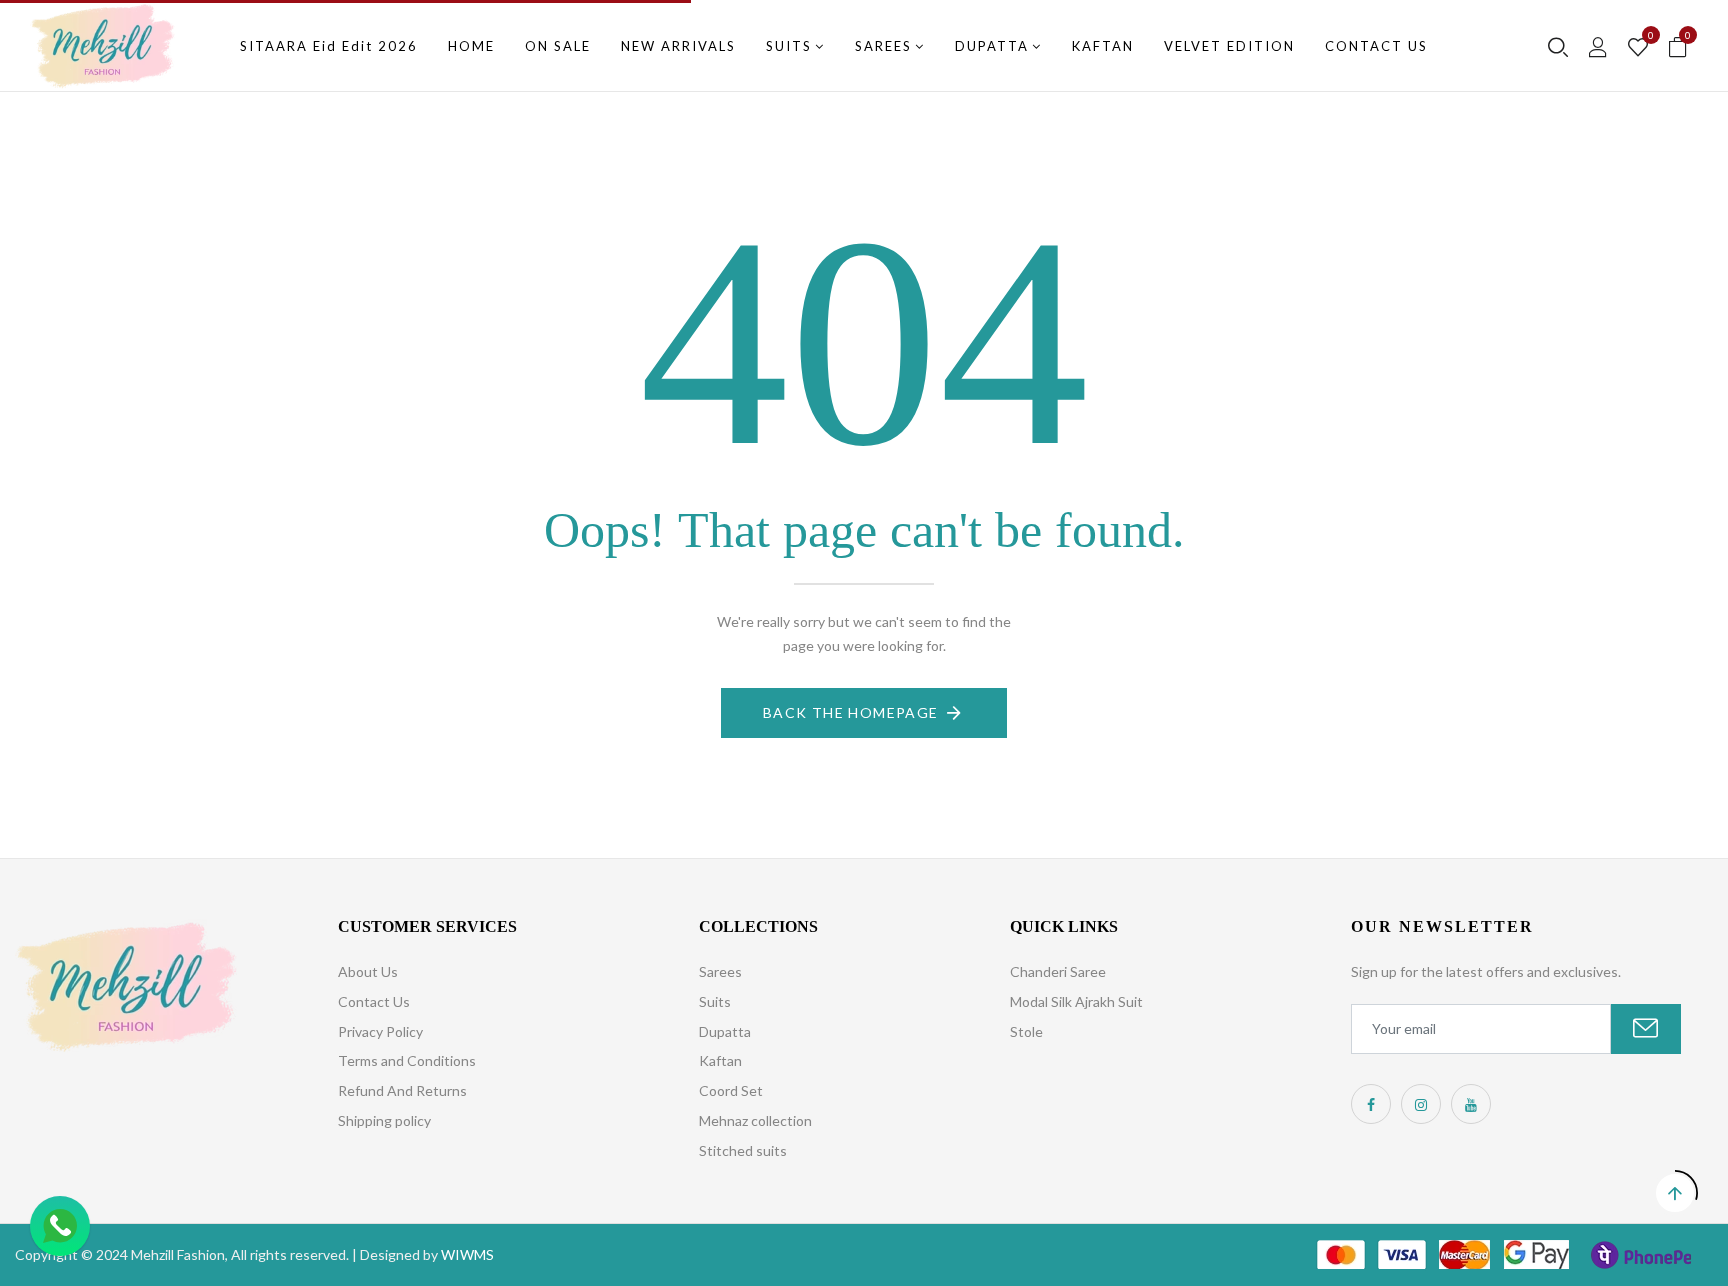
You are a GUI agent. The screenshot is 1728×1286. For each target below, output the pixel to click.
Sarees (720, 971)
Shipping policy (384, 1120)
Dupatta (725, 1031)
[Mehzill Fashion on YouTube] (1471, 1104)
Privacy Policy (380, 1031)
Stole (1026, 1031)
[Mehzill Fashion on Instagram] (1421, 1104)
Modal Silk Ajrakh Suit (1076, 1001)
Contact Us (374, 1001)
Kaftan (720, 1060)
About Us (368, 971)
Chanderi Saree (1058, 971)
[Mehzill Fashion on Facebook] (1371, 1104)
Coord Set (731, 1090)
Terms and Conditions (407, 1060)
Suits (715, 1001)
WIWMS (467, 1254)
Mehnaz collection (755, 1120)
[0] (1638, 48)
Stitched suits (743, 1150)
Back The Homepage (851, 712)
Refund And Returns (402, 1090)
